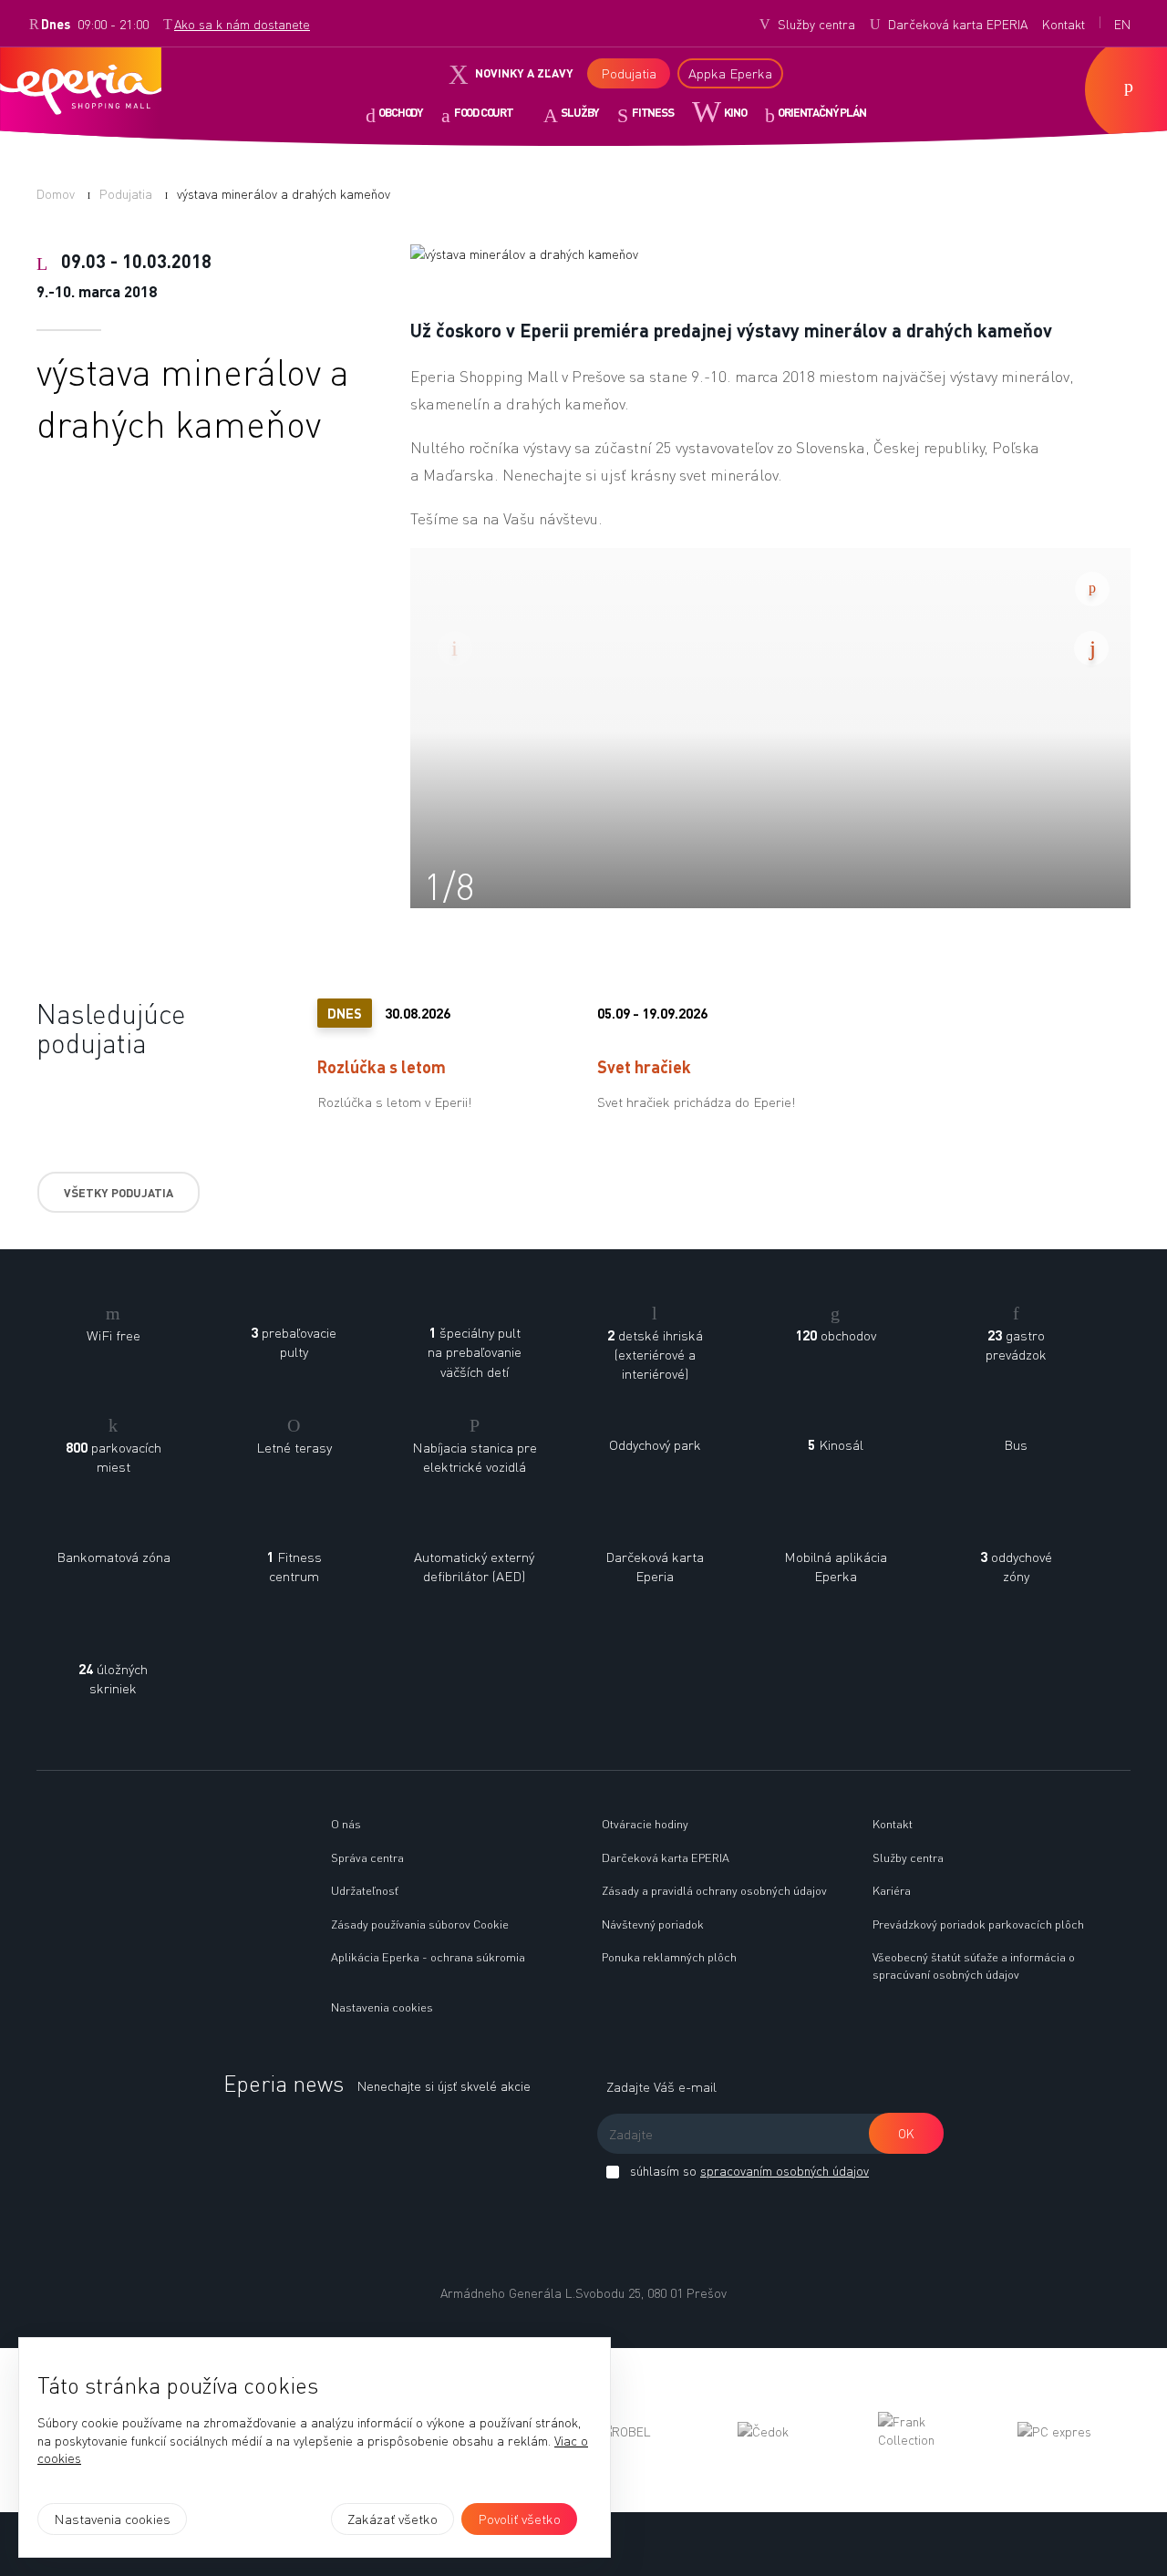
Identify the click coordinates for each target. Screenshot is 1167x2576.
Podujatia (126, 193)
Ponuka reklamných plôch (669, 1956)
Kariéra (892, 1890)
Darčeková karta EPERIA (666, 1857)
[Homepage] (163, 1816)
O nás (346, 1823)
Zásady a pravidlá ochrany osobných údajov (714, 1890)
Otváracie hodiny (645, 1823)
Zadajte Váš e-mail (661, 2086)
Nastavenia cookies (382, 2007)
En (1122, 24)
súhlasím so (748, 2170)
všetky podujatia (119, 1192)
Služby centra (908, 1857)
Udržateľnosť (365, 1890)
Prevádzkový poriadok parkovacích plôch (978, 1924)
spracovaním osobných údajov (785, 2170)
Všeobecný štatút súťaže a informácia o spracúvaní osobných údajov (974, 1965)
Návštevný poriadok (653, 1924)
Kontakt (893, 1823)
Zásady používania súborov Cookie (420, 1924)
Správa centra (367, 1857)
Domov (56, 193)
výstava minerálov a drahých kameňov (284, 193)
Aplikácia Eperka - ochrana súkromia (428, 1956)
